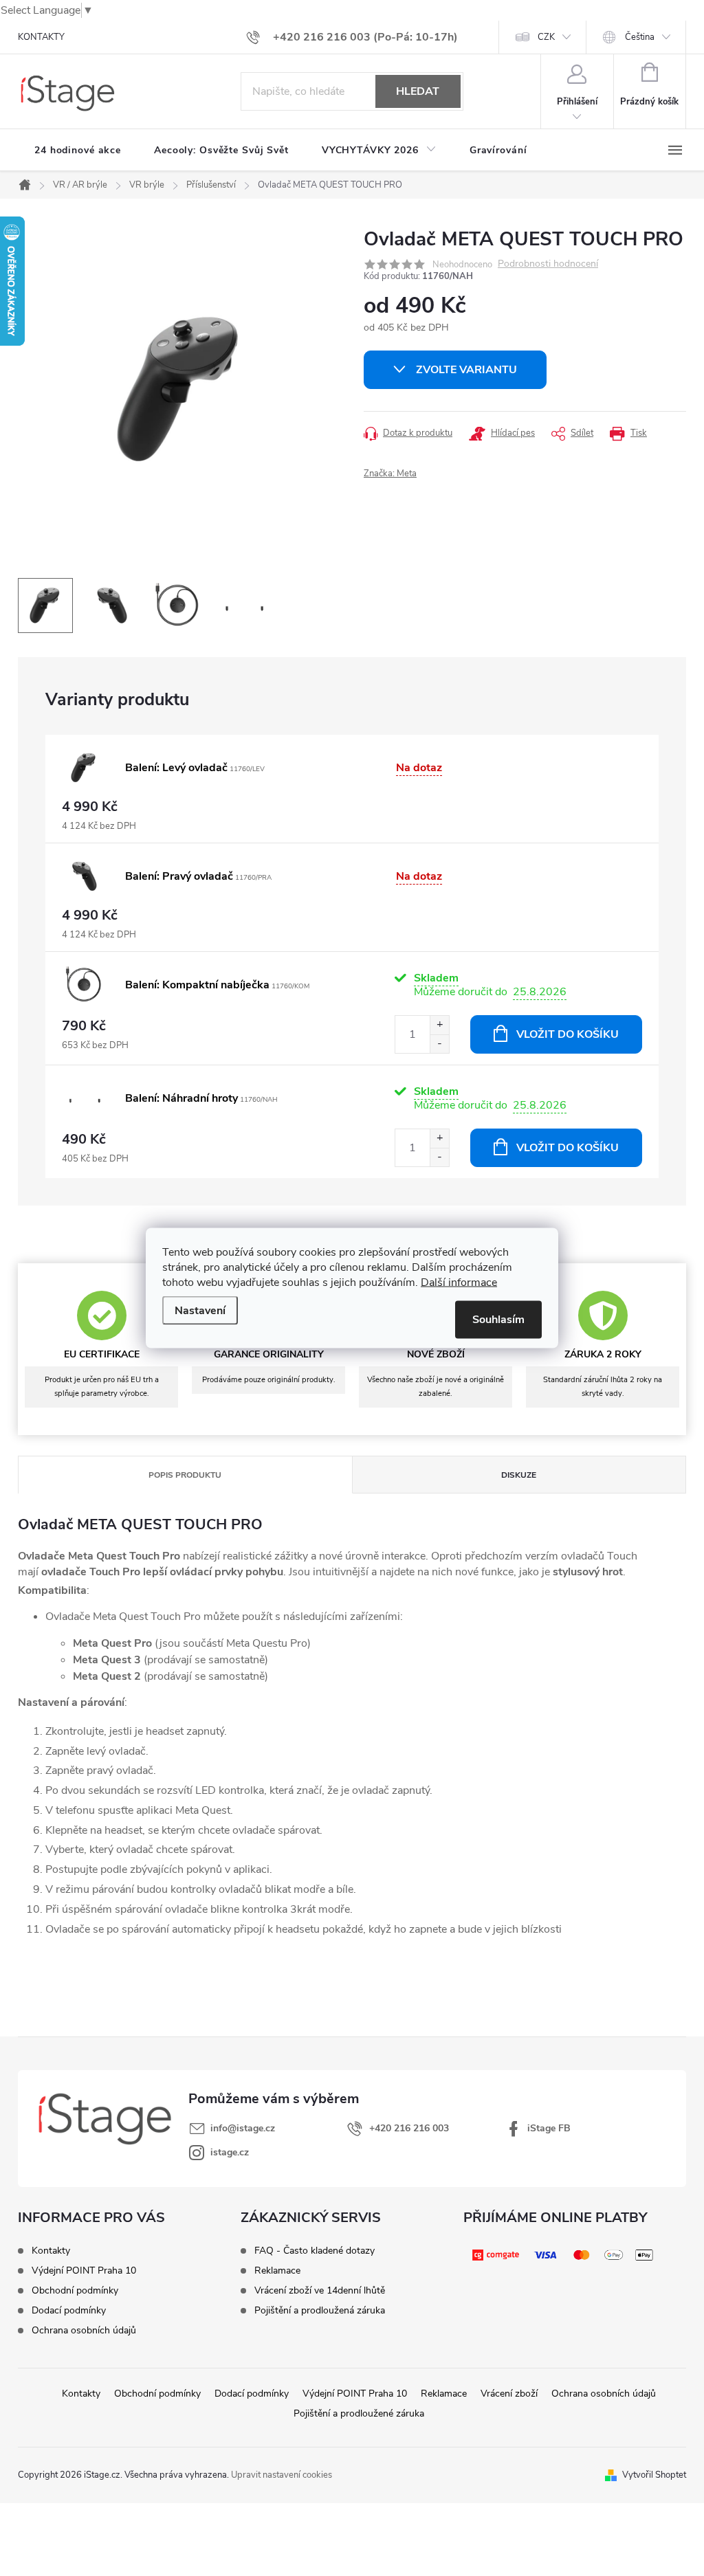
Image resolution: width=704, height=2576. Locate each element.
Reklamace (277, 2271)
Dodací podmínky (69, 2311)
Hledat (418, 91)
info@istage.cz (243, 2128)
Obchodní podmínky (75, 2291)
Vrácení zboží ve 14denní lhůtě (320, 2291)
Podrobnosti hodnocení (548, 264)
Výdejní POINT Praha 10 (84, 2271)
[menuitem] (78, 151)
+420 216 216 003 (409, 2128)
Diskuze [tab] (519, 1475)
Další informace (459, 1283)
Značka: (390, 474)
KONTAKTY (41, 37)
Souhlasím (498, 1320)
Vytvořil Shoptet (654, 2475)
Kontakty (51, 2251)
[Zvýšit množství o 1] (439, 1025)
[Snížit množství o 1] (439, 1044)
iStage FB (549, 2128)
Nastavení (200, 1311)
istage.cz (230, 2152)
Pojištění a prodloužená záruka (320, 2311)
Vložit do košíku (568, 1034)
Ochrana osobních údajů (84, 2331)
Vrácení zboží (509, 2394)
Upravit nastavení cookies (282, 2475)
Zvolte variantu (466, 370)
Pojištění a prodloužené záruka (359, 2413)
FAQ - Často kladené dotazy (315, 2251)
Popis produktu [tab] (185, 1475)
